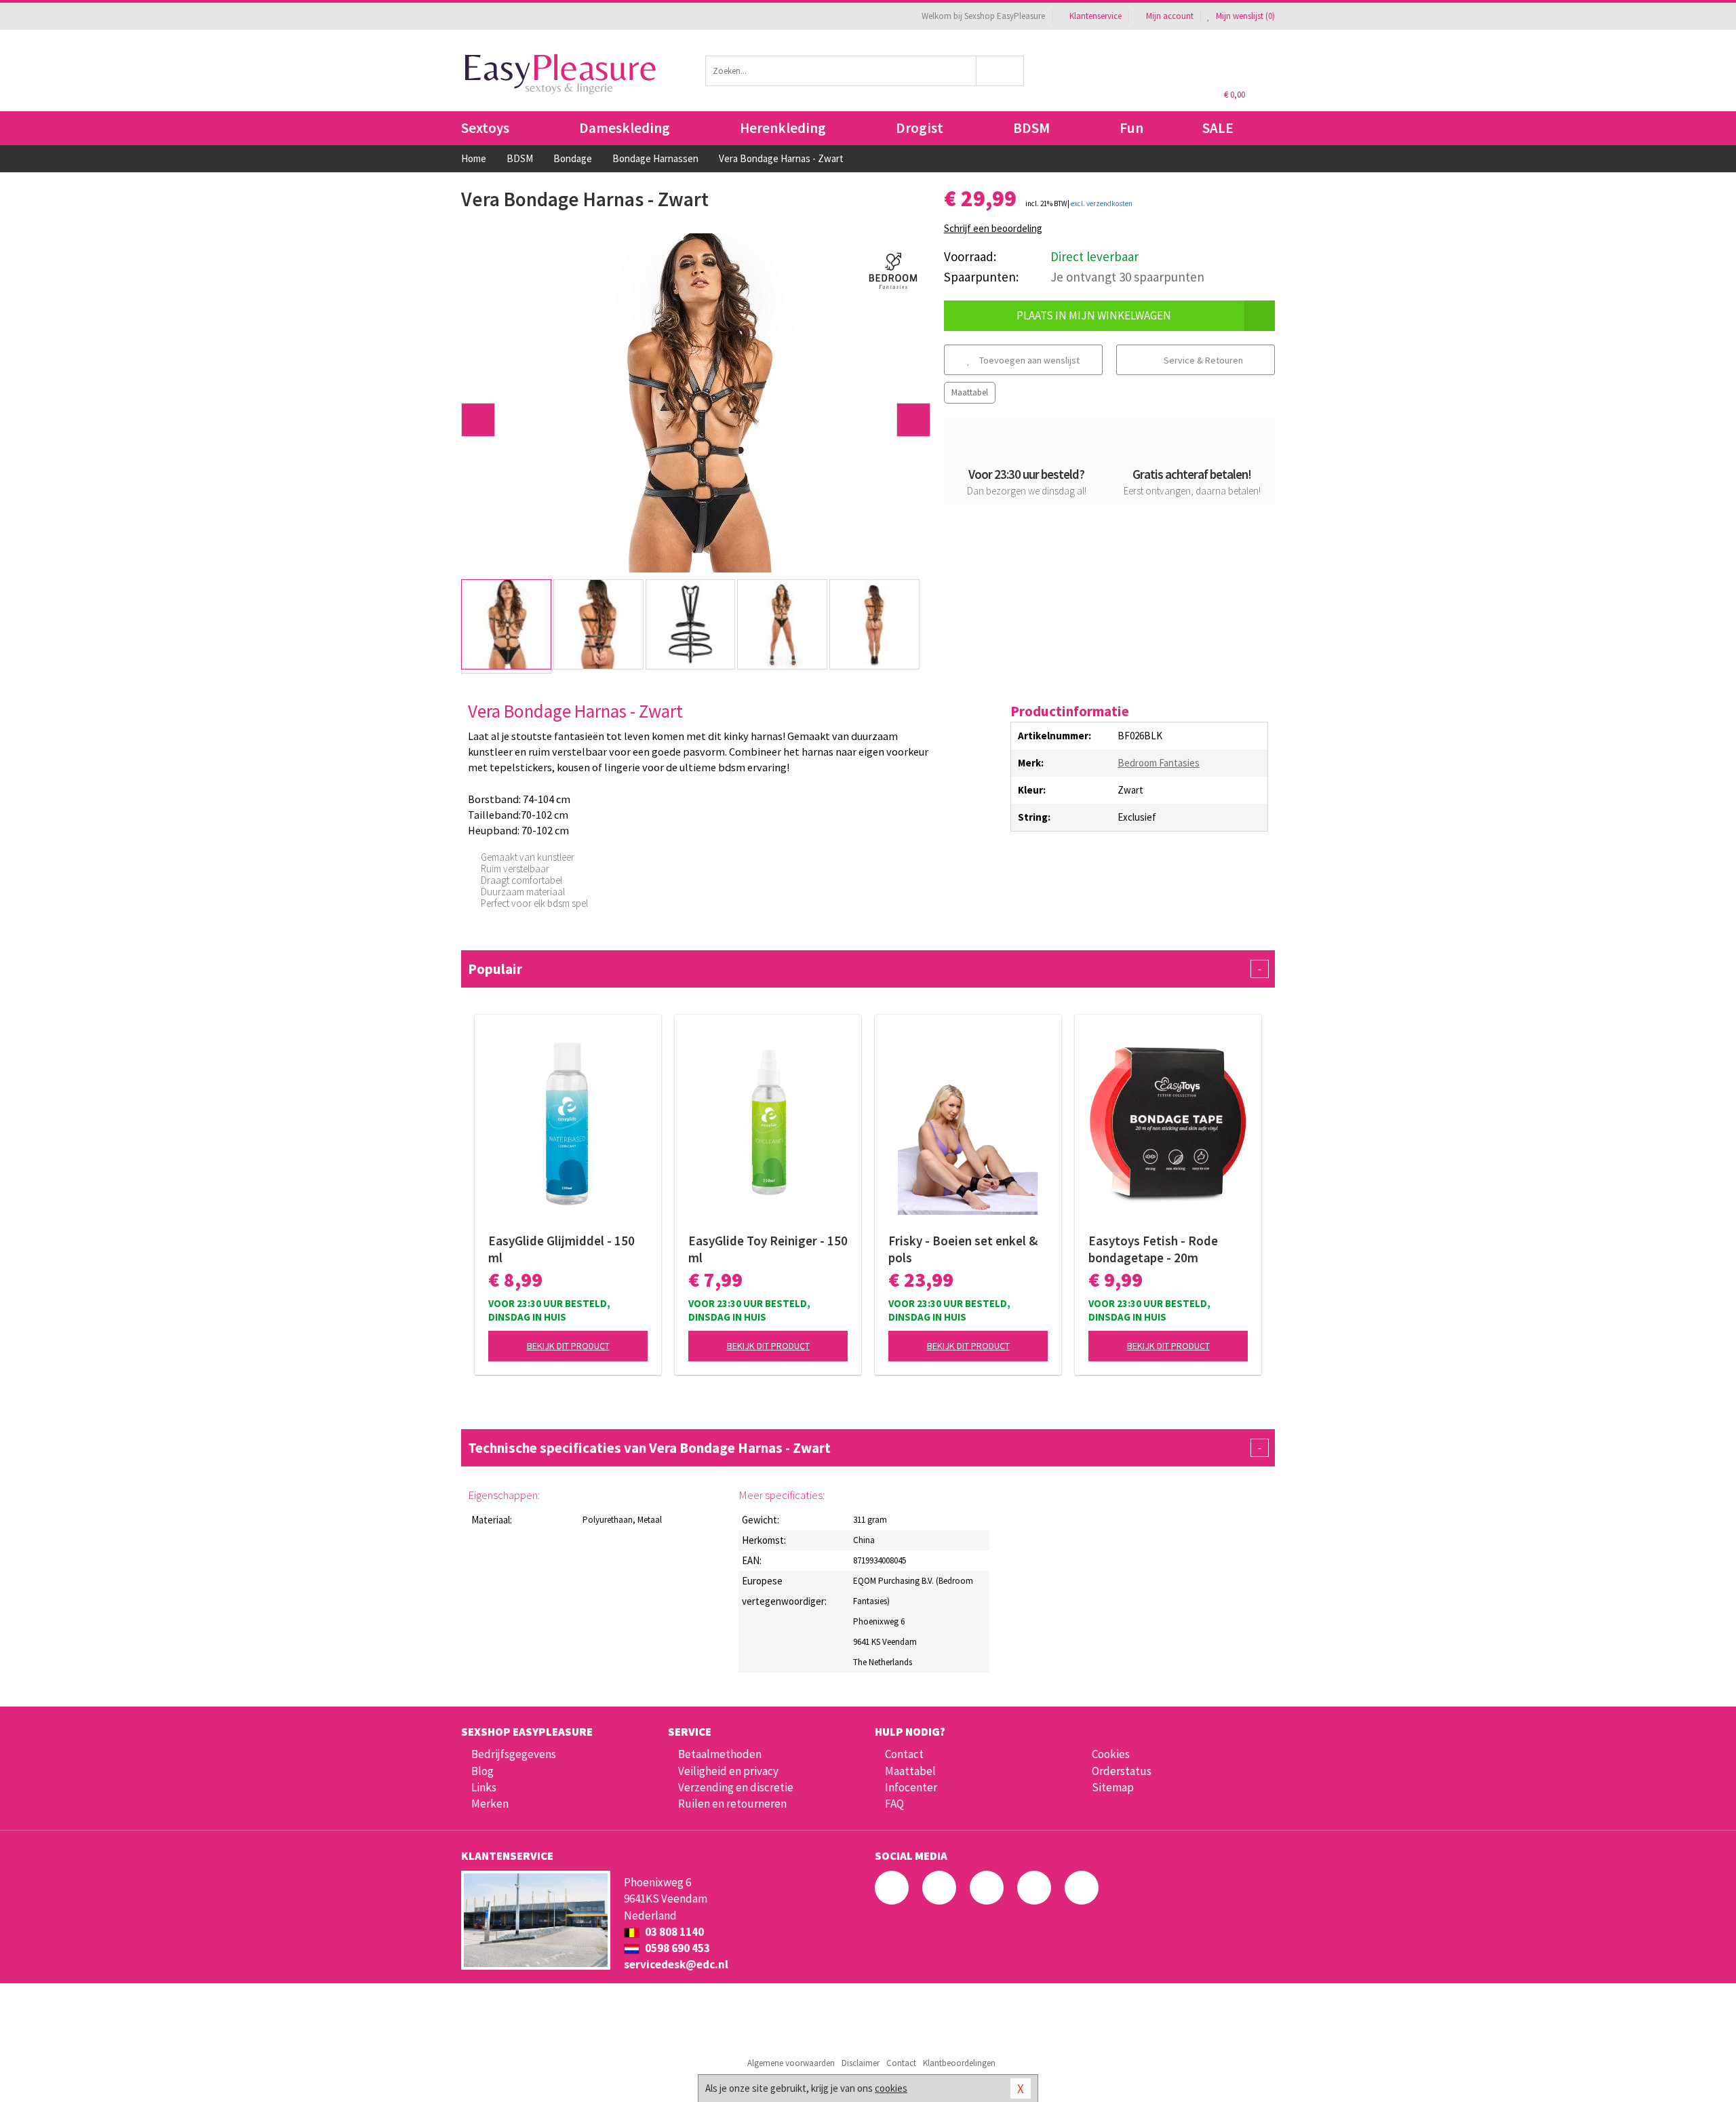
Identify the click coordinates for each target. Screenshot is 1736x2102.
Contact (904, 1754)
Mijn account (1170, 16)
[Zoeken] (1001, 71)
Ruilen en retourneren (732, 1804)
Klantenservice (1096, 16)
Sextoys (485, 128)
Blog (482, 1771)
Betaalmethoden (720, 1754)
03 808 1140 (673, 1932)
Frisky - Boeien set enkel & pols (963, 1249)
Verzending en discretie (736, 1787)
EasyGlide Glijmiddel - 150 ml (561, 1249)
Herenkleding (783, 128)
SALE (1218, 128)
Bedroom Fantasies (1159, 763)
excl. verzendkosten (1102, 203)
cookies (891, 2088)
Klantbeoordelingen (959, 2063)
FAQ (894, 1804)
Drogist (920, 128)
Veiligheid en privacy (728, 1771)
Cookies (1111, 1754)
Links (484, 1787)
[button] (478, 420)
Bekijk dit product (568, 1346)
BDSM (1031, 128)
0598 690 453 (676, 1948)
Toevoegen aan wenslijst (1028, 360)
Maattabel (970, 392)
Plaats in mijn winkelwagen (1094, 315)
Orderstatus (1122, 1771)
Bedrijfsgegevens (514, 1754)
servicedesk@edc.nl (676, 1964)
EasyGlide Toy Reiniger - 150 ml (768, 1249)
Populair (865, 969)
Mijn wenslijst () (1244, 16)
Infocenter (911, 1787)
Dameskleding (625, 128)
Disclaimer (861, 2063)
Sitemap (1113, 1787)
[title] (893, 270)
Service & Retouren (1202, 360)
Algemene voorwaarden (791, 2063)
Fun (1131, 128)
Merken (490, 1804)
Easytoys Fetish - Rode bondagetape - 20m (1153, 1249)
